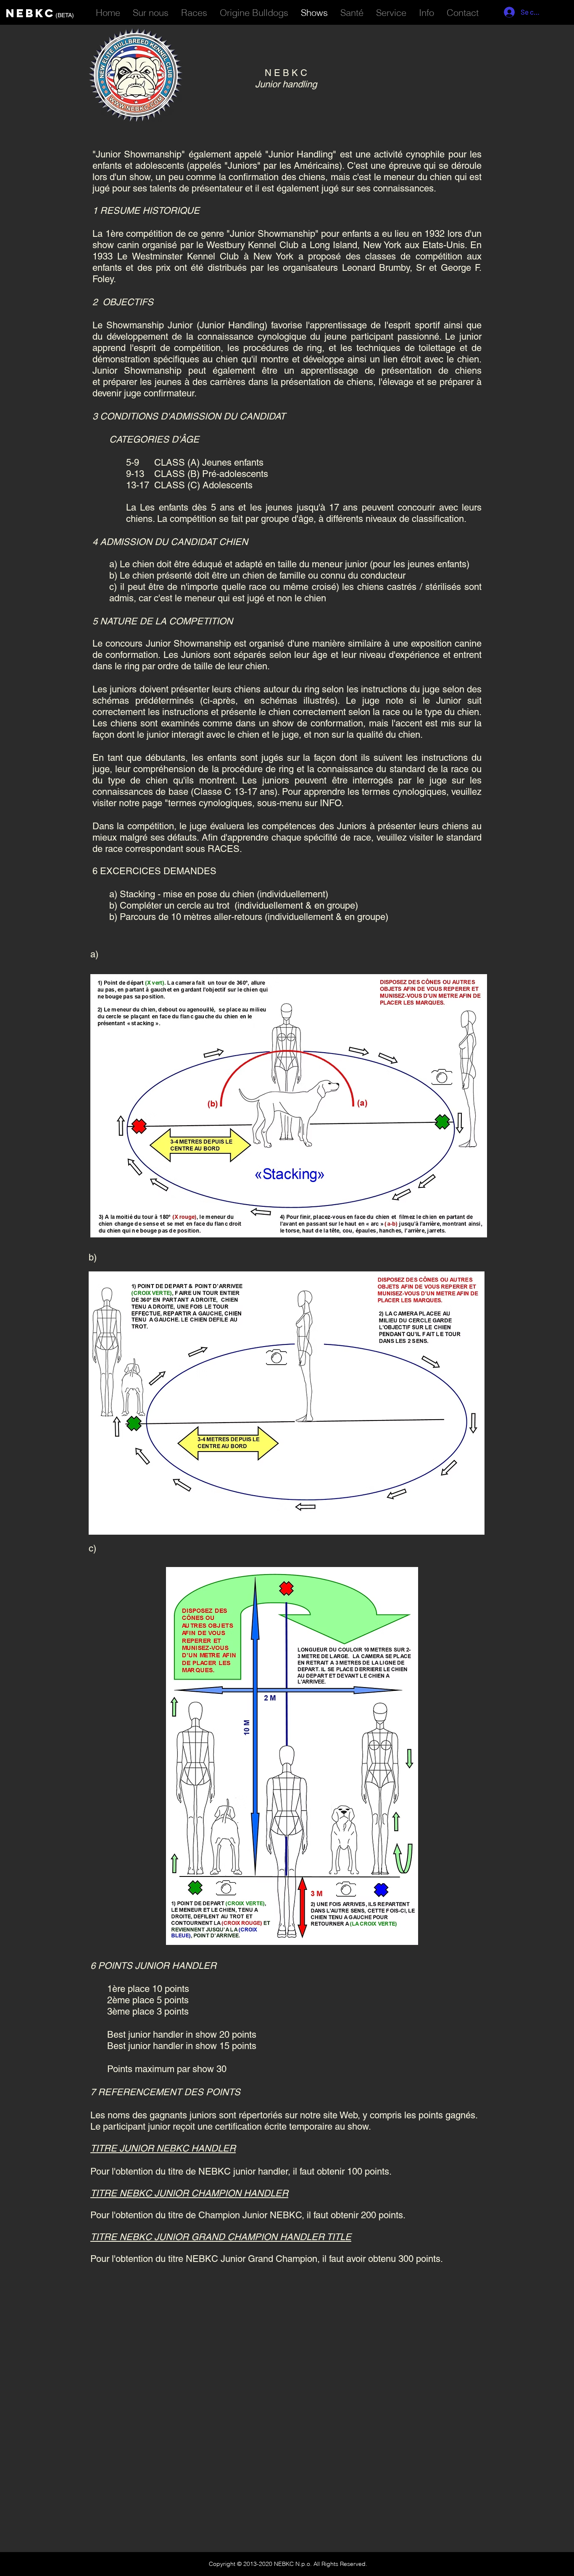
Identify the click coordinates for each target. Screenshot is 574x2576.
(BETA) (65, 15)
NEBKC (31, 13)
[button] (391, 11)
